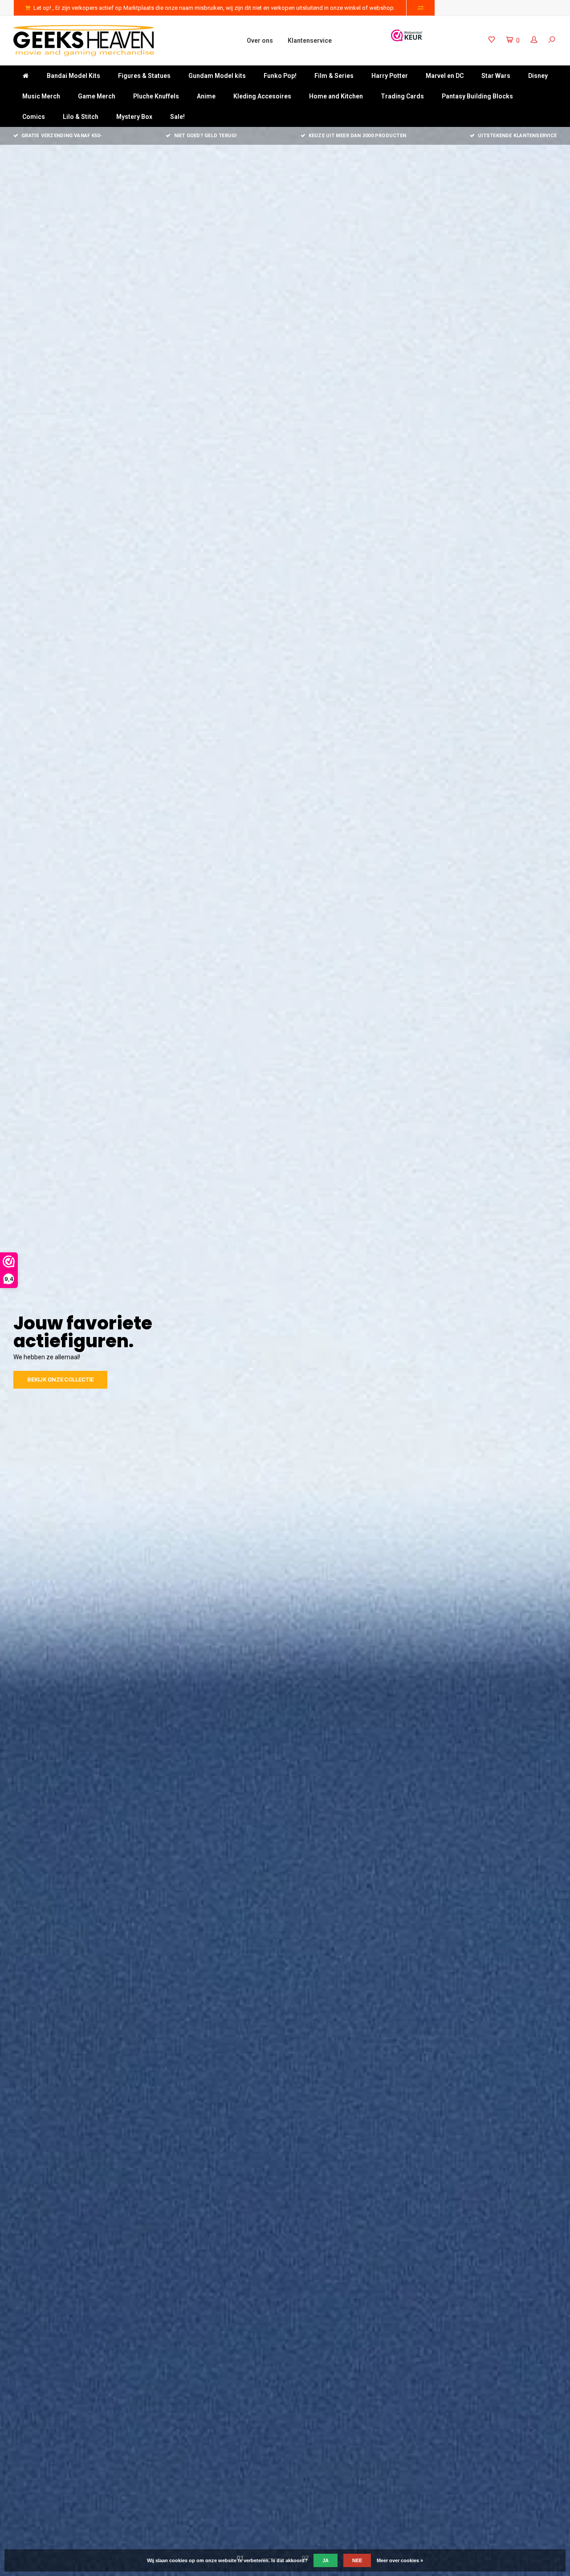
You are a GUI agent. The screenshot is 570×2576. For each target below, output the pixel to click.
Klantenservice (310, 41)
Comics (34, 117)
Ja (326, 2560)
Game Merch (97, 96)
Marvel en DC (445, 76)
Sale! (177, 117)
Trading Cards (402, 96)
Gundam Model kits (217, 76)
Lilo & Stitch (81, 117)
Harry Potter (390, 76)
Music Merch (41, 96)
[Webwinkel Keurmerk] (407, 35)
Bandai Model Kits (73, 76)
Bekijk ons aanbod (56, 1371)
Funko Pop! (280, 76)
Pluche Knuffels (156, 96)
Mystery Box (134, 117)
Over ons (260, 41)
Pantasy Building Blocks (477, 96)
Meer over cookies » (400, 2560)
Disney (538, 76)
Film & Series (334, 76)
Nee (357, 2560)
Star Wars (496, 76)
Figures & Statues (144, 76)
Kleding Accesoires (262, 96)
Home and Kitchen (336, 96)
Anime (206, 96)
